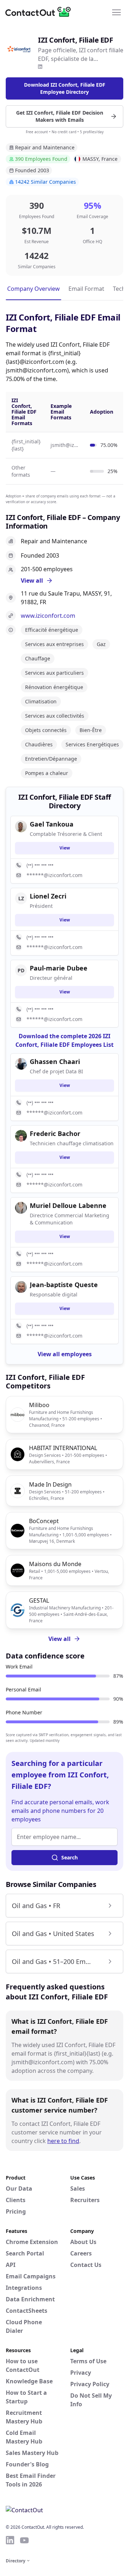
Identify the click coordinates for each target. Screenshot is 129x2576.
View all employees (65, 1354)
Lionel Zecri (48, 896)
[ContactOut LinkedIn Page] (10, 2540)
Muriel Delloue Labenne (68, 1205)
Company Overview (34, 289)
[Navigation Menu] (116, 12)
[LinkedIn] (40, 67)
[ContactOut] (40, 12)
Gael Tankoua (52, 824)
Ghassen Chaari (55, 1061)
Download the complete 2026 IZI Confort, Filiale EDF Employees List (64, 1040)
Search (70, 1857)
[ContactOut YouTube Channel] (24, 2540)
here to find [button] (63, 2141)
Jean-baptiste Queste (64, 1285)
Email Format (86, 289)
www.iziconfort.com (48, 616)
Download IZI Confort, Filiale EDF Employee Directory (65, 88)
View (65, 848)
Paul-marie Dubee (59, 968)
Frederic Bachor (55, 1133)
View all (59, 1639)
